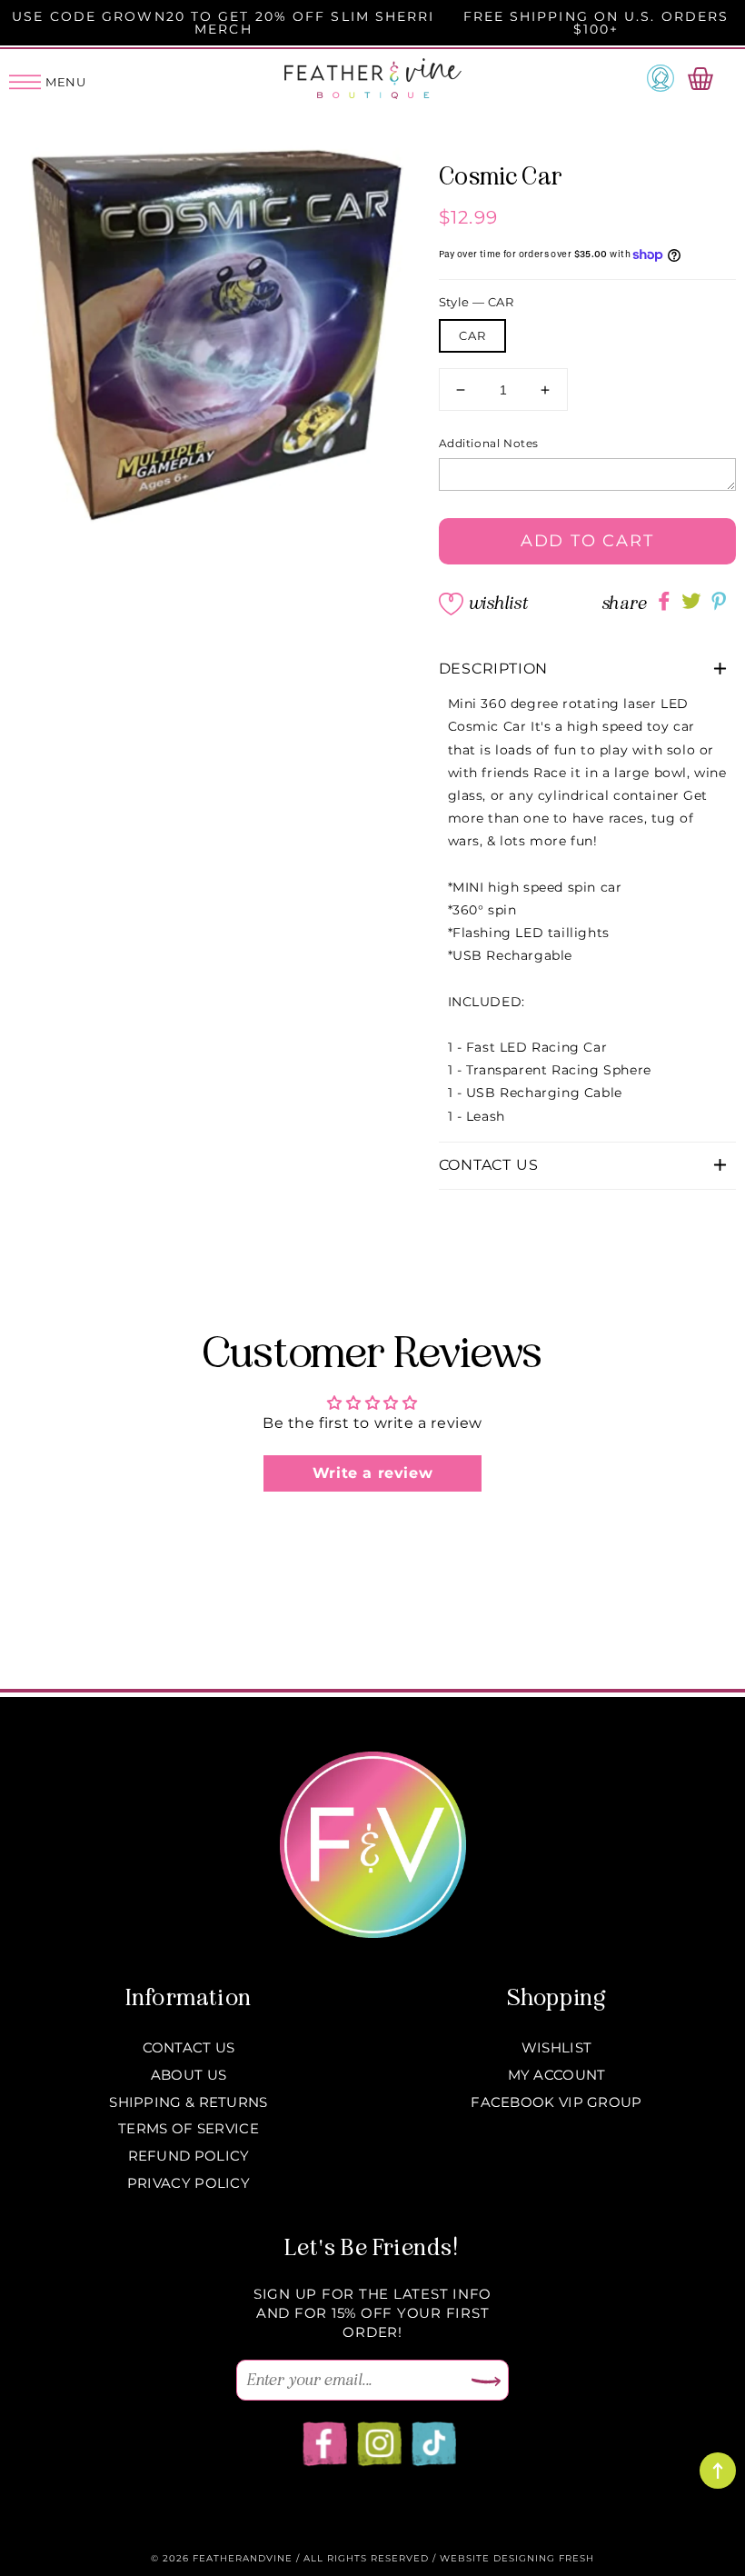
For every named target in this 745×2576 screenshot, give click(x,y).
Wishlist (498, 603)
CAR (472, 335)
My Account (557, 2075)
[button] (588, 669)
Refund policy (189, 2156)
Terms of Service (189, 2128)
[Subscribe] (486, 2382)
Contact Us (189, 2047)
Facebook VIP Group (556, 2102)
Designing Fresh (544, 2558)
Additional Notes (489, 443)
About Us (189, 2075)
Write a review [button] (372, 1473)
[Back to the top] (718, 2471)
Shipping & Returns (188, 2102)
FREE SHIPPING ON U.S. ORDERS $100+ (596, 23)
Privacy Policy (189, 2183)
